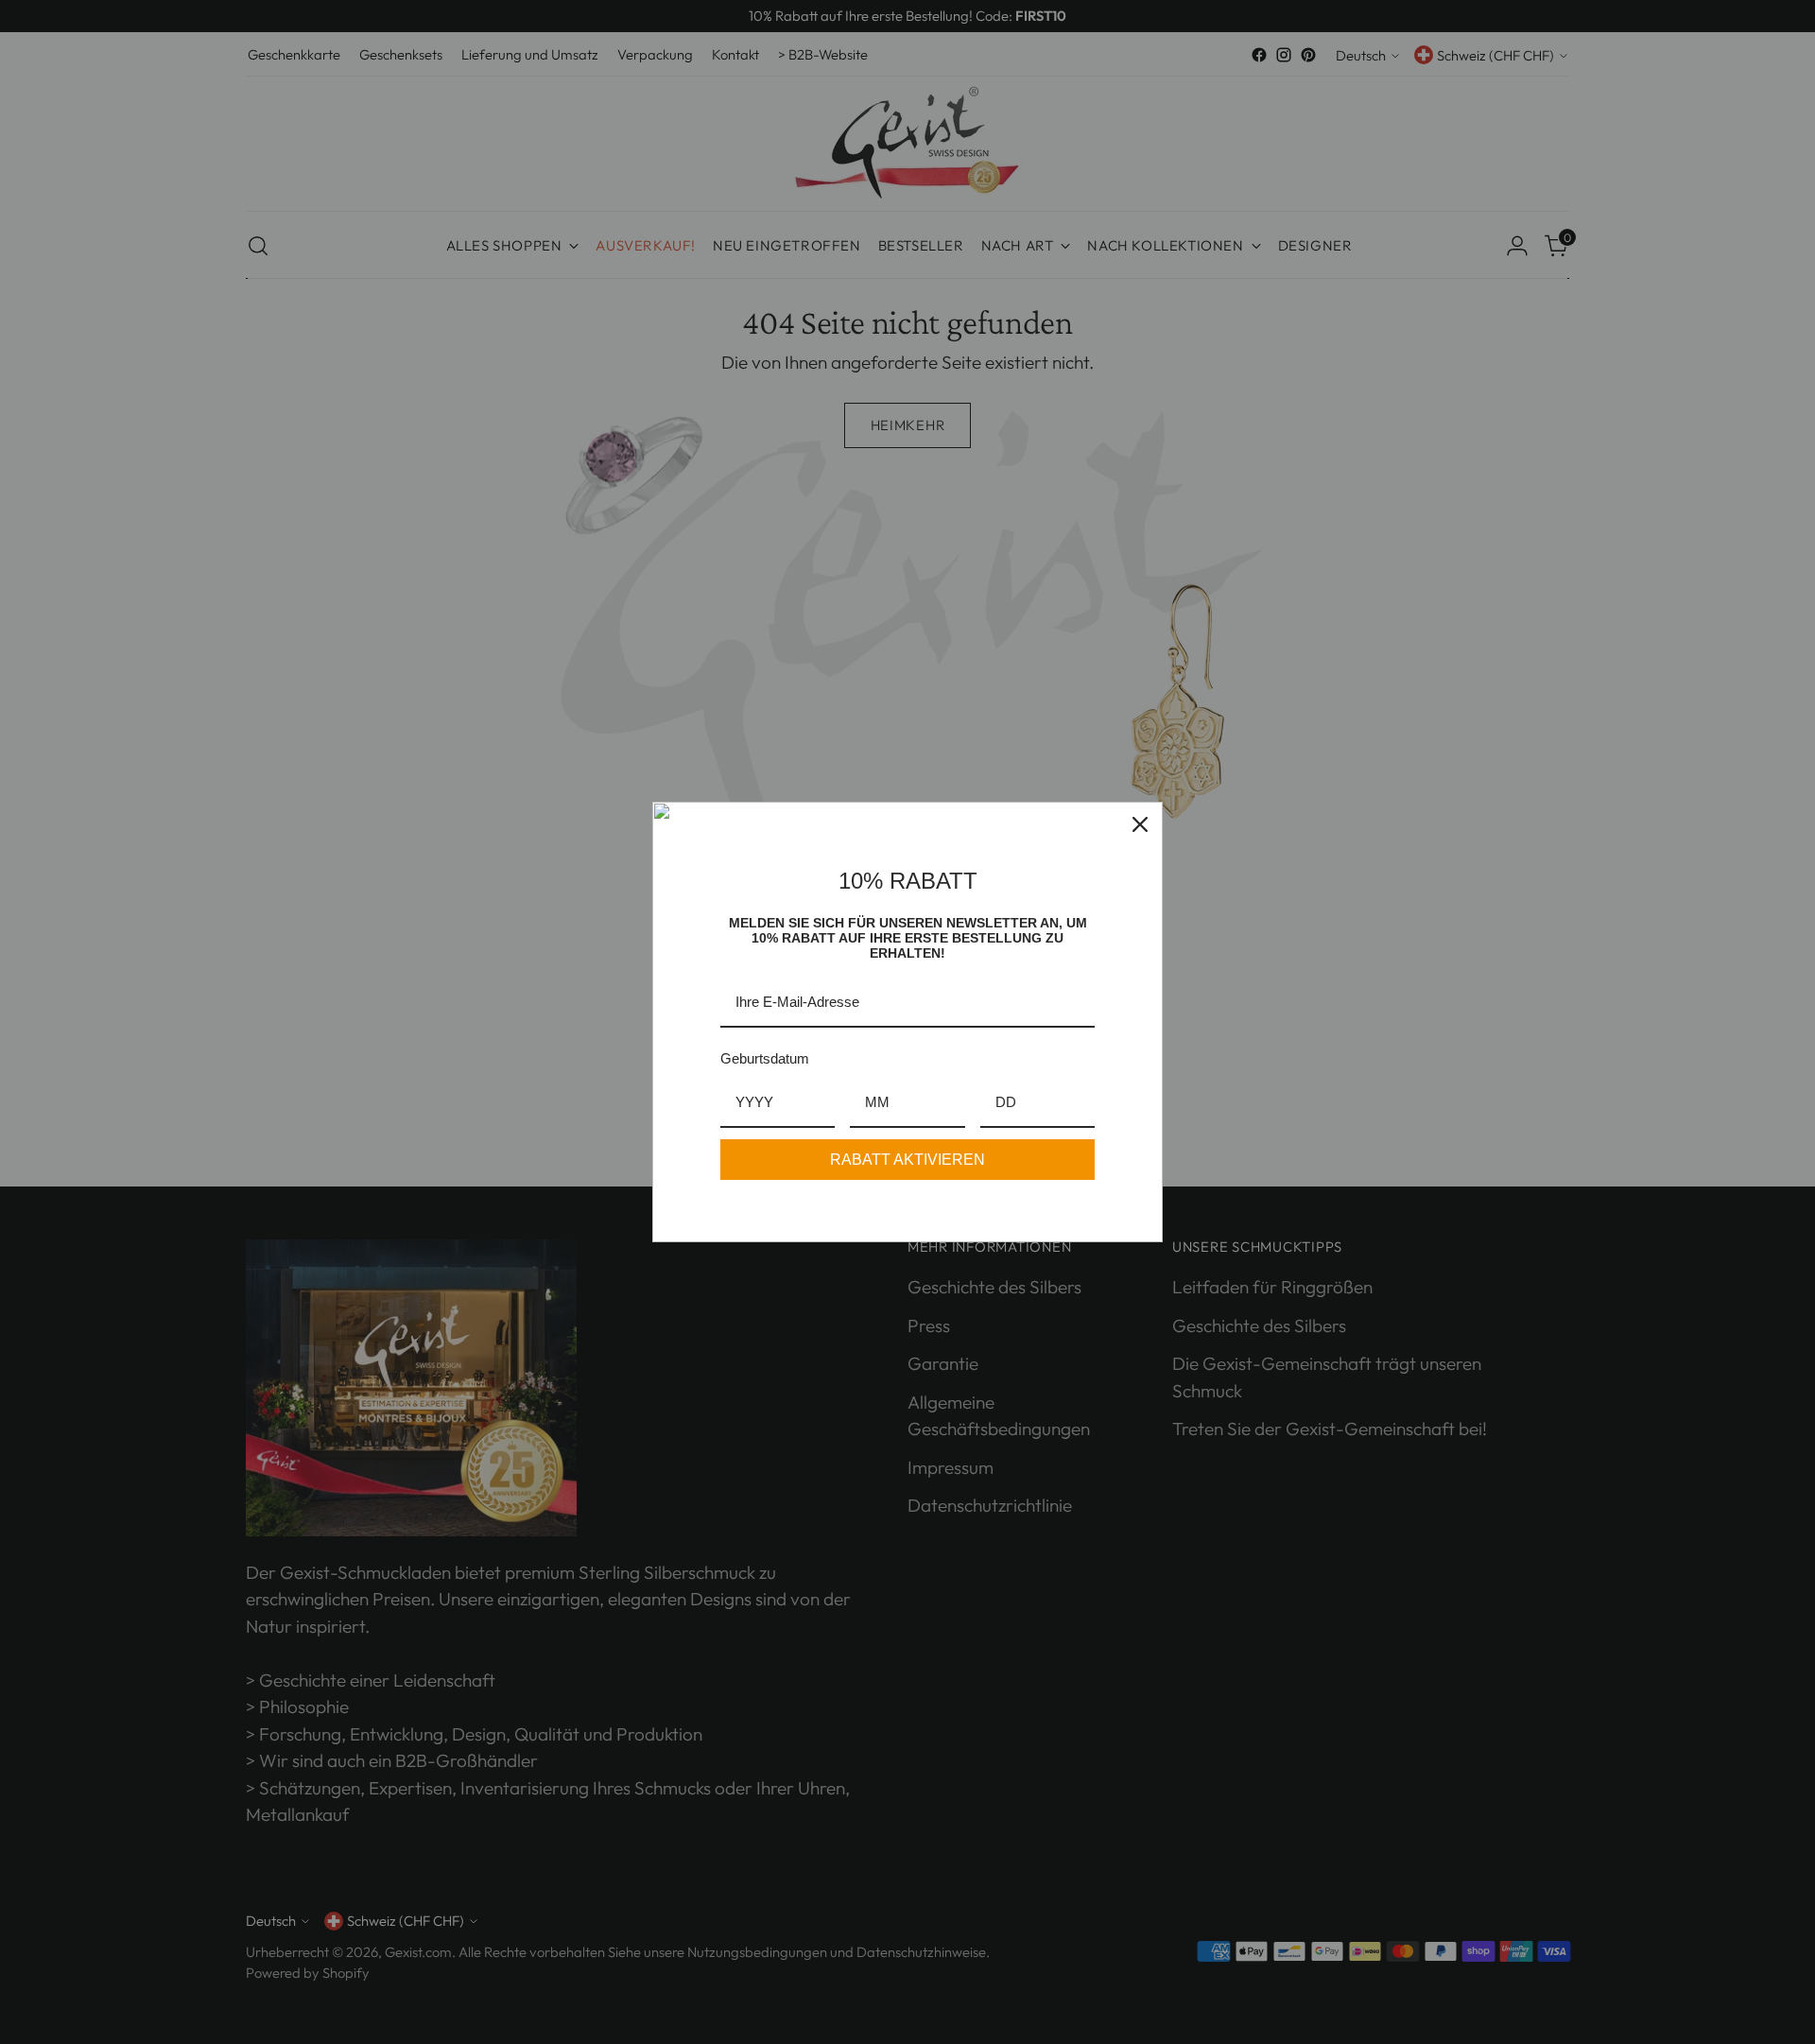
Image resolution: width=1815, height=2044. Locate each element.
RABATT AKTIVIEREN (907, 1160)
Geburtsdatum (765, 1058)
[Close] (1140, 824)
